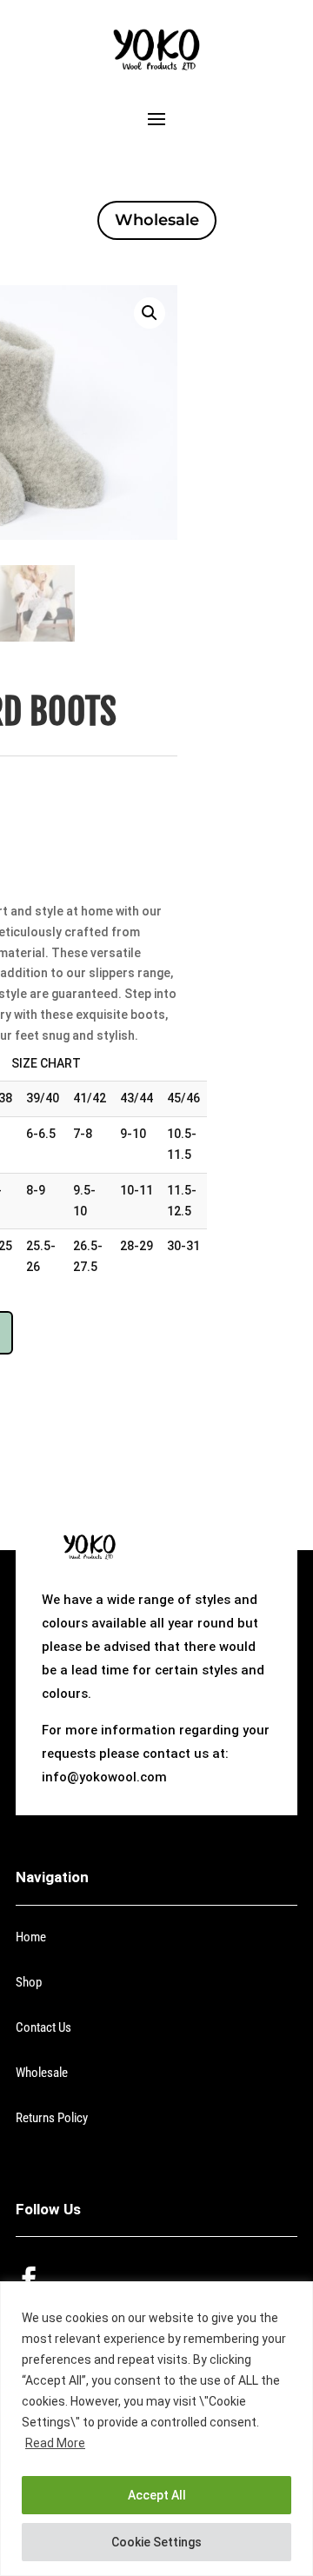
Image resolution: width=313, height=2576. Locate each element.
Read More (55, 2443)
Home (31, 1937)
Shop (29, 1982)
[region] (156, 2429)
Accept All (157, 2495)
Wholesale (157, 220)
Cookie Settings (156, 2542)
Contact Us (43, 2027)
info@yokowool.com (104, 1777)
